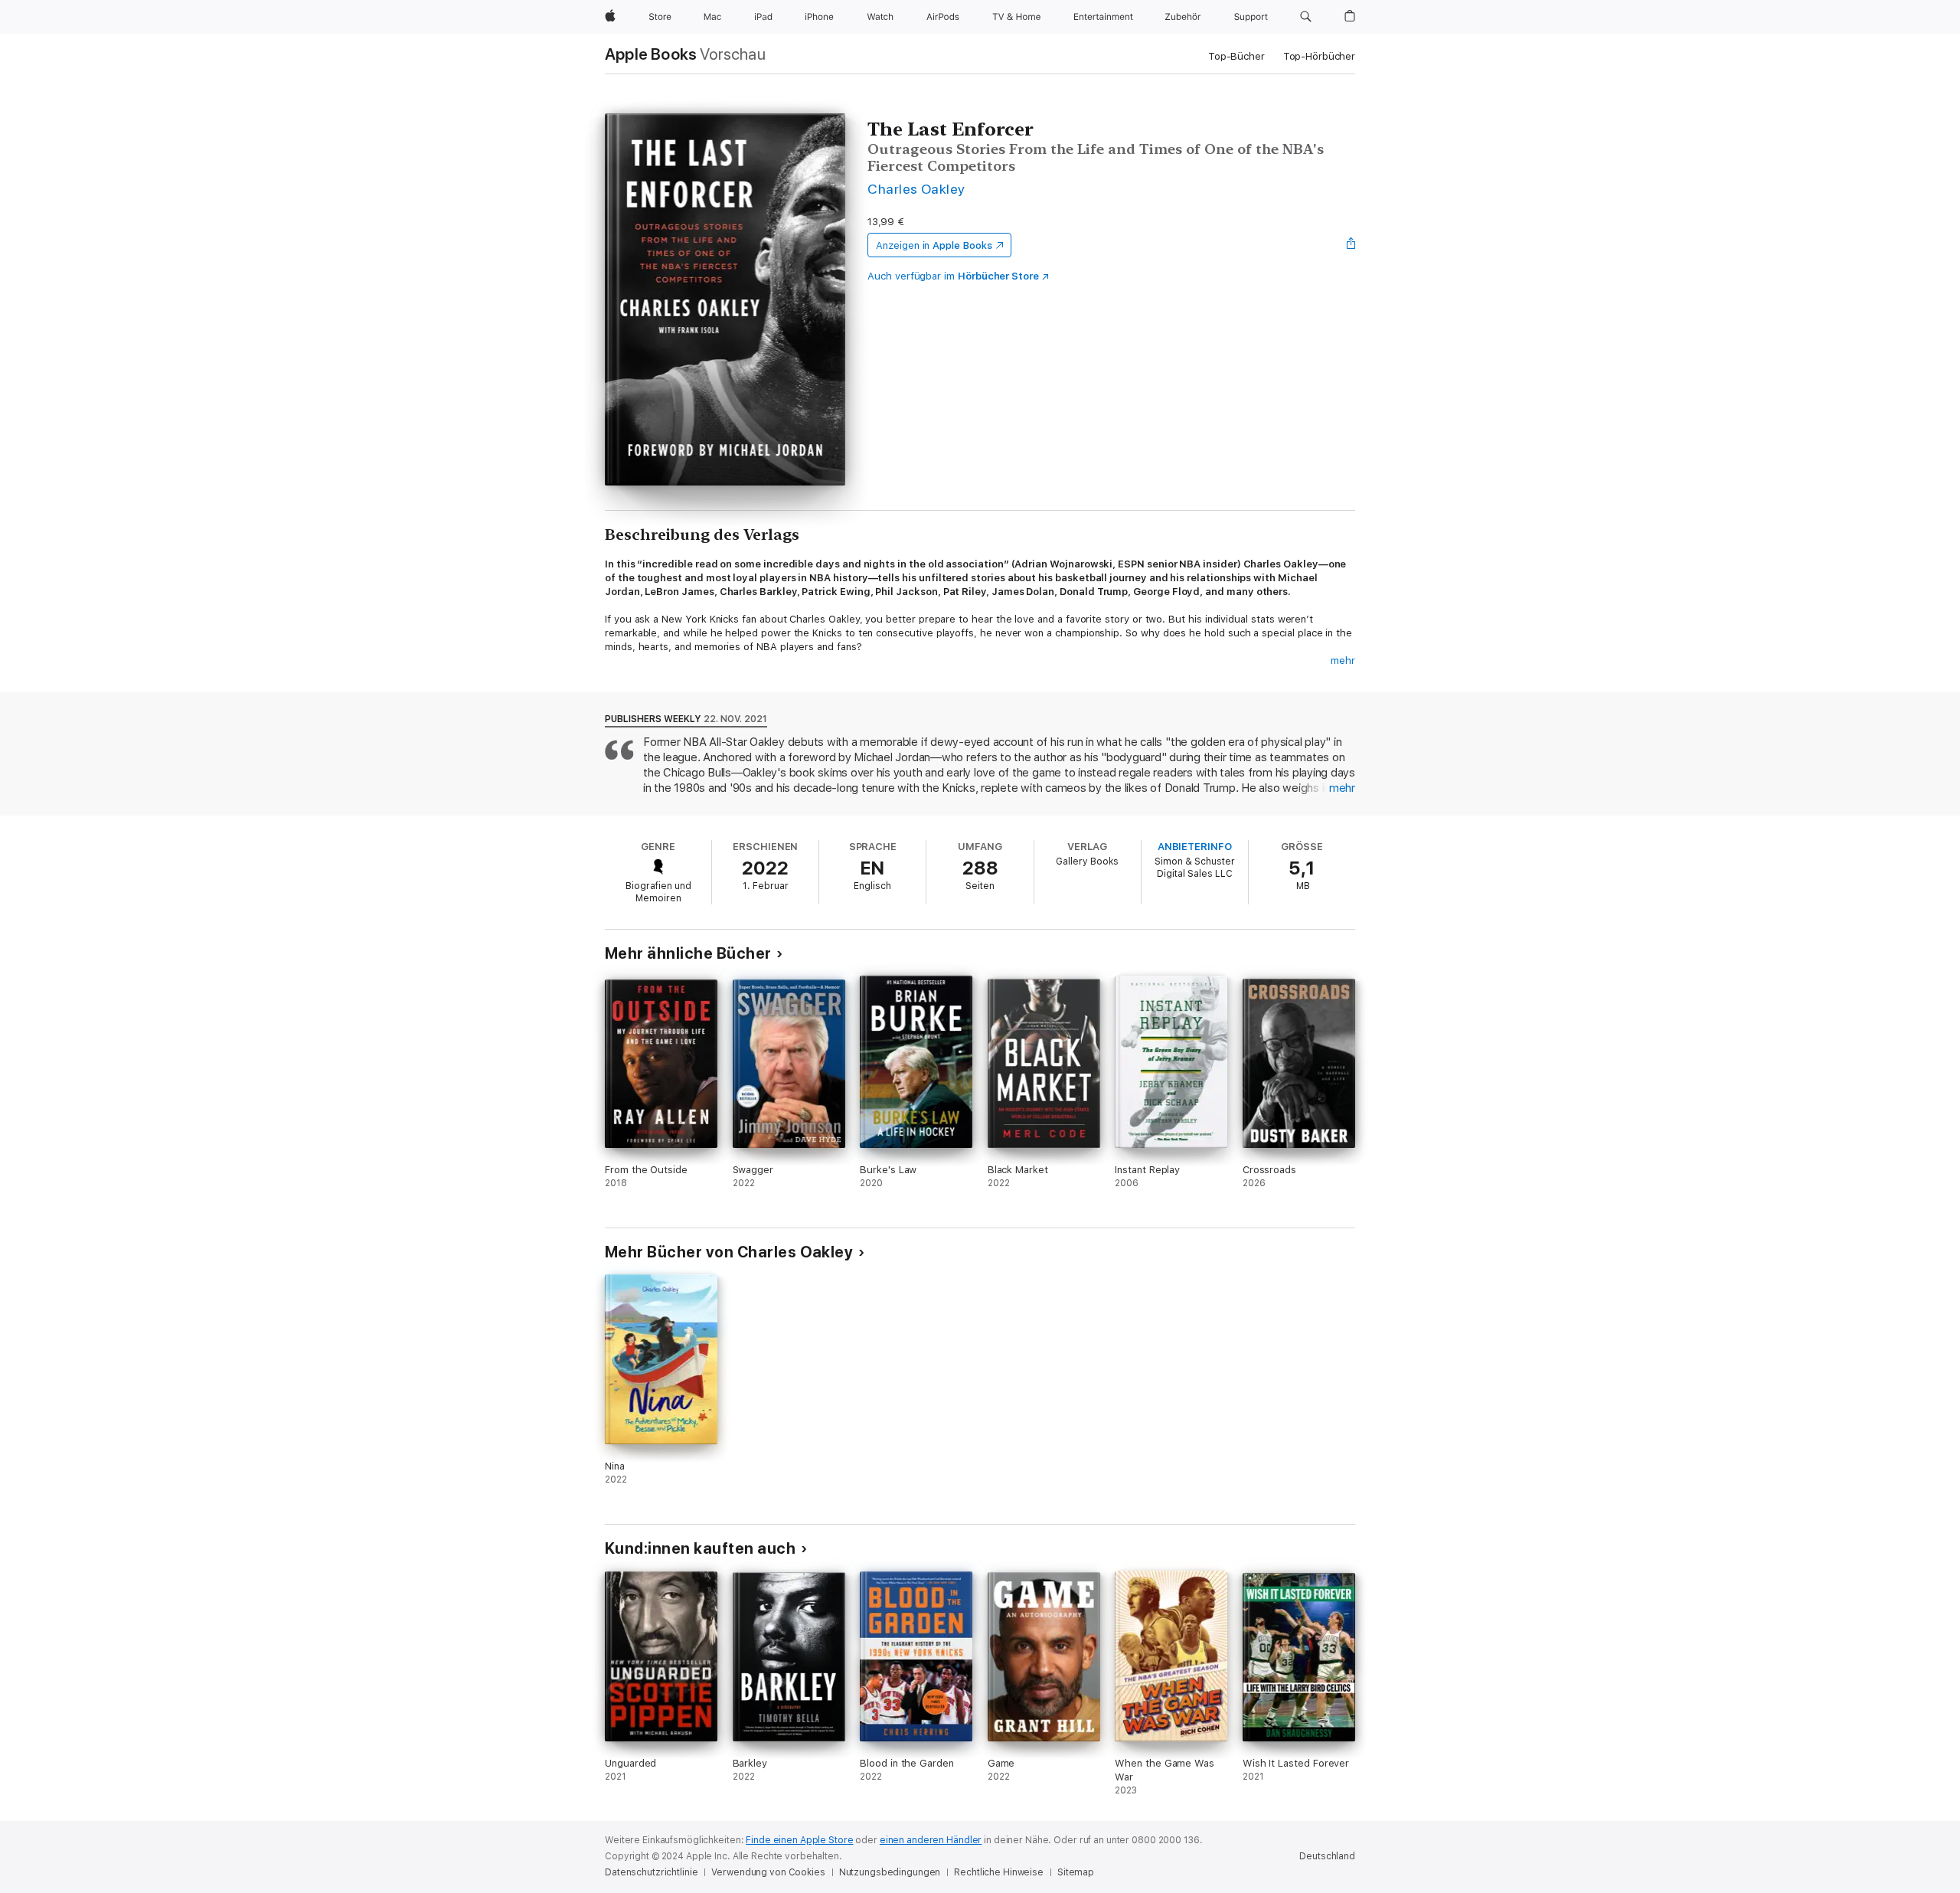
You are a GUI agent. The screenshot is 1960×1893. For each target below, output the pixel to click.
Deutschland (1327, 1856)
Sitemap (1076, 1872)
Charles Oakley (916, 189)
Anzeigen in (934, 245)
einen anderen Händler (931, 1840)
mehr (1343, 660)
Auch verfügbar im (953, 276)
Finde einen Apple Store (799, 1840)
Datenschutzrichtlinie (651, 1872)
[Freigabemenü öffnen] (1351, 245)
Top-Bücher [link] (1236, 56)
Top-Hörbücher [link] (1319, 56)
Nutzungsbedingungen (890, 1872)
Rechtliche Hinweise (999, 1872)
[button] (1306, 17)
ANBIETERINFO (1195, 847)
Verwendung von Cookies (768, 1872)
